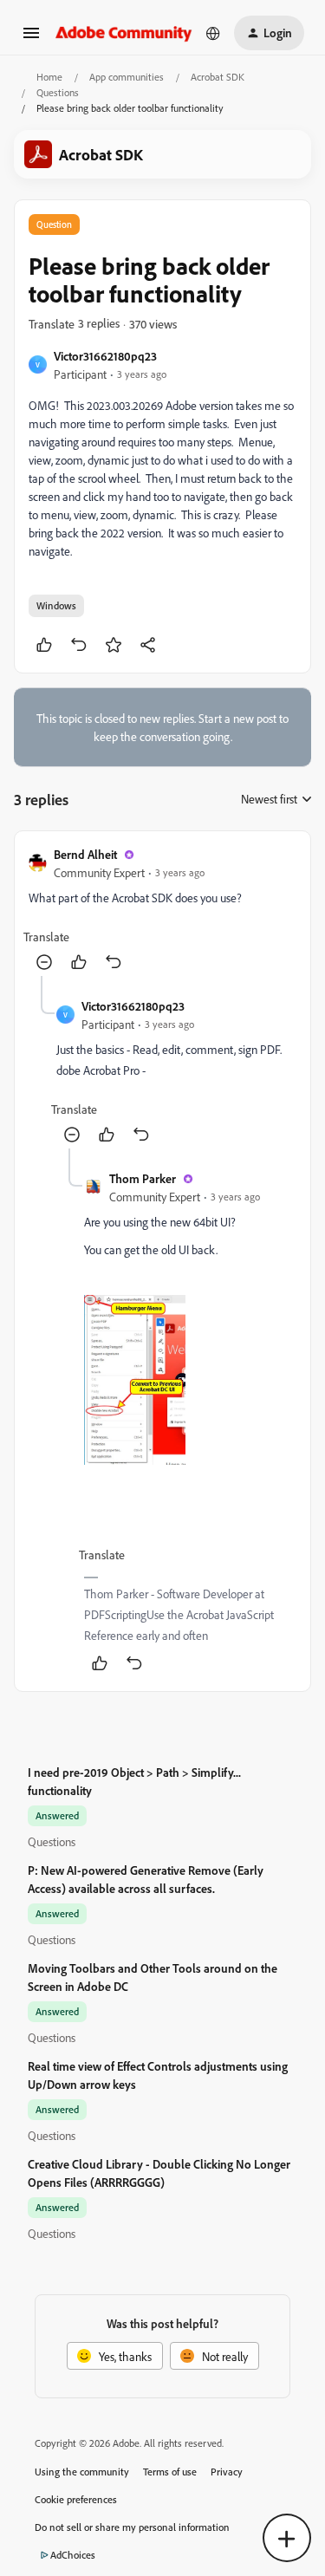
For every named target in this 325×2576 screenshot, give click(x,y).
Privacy (227, 2472)
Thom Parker (143, 1178)
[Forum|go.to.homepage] (124, 33)
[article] (162, 911)
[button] (31, 39)
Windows (56, 605)
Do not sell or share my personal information (132, 2527)
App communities (127, 77)
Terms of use (170, 2472)
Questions (58, 92)
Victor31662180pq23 (105, 356)
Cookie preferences (76, 2499)
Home (49, 77)
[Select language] (213, 33)
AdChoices (73, 2555)
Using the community (82, 2472)
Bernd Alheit (85, 854)
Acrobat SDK (218, 77)
